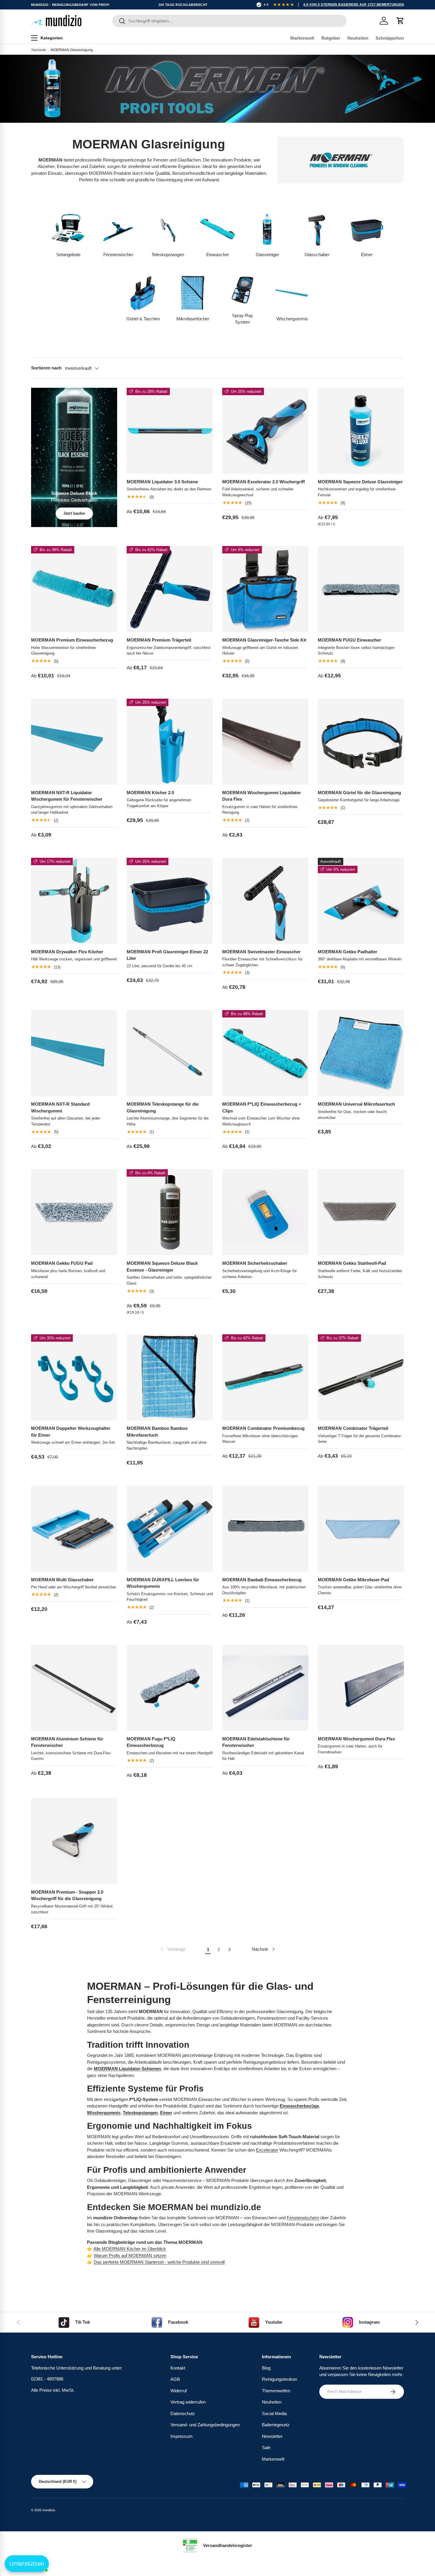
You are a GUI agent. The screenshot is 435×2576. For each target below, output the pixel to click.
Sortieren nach (46, 368)
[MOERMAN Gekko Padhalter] (361, 901)
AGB (175, 2379)
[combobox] (229, 21)
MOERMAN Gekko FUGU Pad (62, 1263)
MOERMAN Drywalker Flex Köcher (67, 952)
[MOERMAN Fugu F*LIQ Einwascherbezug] (170, 1688)
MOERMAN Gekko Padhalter (348, 952)
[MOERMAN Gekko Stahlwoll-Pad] (361, 1212)
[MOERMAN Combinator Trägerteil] (361, 1377)
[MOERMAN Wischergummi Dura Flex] (361, 1688)
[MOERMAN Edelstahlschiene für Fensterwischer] (265, 1688)
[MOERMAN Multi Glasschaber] (74, 1529)
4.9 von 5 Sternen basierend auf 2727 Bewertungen (354, 4)
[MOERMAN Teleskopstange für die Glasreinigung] (170, 1053)
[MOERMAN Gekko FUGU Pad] (74, 1212)
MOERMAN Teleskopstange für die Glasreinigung (163, 1107)
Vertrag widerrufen (188, 2402)
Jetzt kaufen (74, 513)
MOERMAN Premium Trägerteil (159, 640)
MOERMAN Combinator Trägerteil (353, 1428)
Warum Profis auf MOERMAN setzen (130, 2256)
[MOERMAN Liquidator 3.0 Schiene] (170, 431)
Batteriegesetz (276, 2425)
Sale (266, 2447)
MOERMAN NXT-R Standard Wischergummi (60, 1107)
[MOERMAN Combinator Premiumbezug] (265, 1377)
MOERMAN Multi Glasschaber (62, 1580)
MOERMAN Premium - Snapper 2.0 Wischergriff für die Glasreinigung (67, 1895)
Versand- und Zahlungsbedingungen (205, 2425)
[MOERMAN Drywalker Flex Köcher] (74, 901)
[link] (173, 1949)
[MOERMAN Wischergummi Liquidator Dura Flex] (265, 742)
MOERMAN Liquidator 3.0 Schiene (162, 482)
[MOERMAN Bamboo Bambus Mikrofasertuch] (170, 1377)
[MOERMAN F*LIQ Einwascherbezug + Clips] (265, 1053)
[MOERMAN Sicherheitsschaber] (265, 1212)
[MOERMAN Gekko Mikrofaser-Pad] (361, 1529)
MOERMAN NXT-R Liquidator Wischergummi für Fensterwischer (67, 796)
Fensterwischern (303, 2218)
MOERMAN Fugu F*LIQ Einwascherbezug (151, 1742)
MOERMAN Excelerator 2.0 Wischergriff (264, 482)
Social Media (274, 2413)
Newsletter (272, 2436)
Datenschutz (183, 2413)
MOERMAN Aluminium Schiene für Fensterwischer (67, 1742)
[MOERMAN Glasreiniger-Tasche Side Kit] (265, 589)
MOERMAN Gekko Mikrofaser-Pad (353, 1580)
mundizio (49, 2510)
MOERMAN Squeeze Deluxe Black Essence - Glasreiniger (162, 1267)
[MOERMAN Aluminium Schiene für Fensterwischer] (74, 1688)
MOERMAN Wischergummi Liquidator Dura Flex (262, 796)
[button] (400, 21)
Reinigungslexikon (279, 2379)
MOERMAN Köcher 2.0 (150, 793)
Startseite (39, 50)
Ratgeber (331, 38)
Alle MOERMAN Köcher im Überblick (130, 2249)
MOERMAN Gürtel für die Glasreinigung (359, 793)
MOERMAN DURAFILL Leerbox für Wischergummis (163, 1583)
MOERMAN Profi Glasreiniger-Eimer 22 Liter (167, 955)
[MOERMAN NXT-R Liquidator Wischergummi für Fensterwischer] (74, 742)
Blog (266, 2368)
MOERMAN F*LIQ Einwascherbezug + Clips (262, 1107)
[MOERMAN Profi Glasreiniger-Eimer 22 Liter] (170, 901)
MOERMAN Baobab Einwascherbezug (262, 1580)
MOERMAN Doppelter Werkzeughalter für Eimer (71, 1432)
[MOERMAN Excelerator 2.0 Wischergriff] (265, 431)
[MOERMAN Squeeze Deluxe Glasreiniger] (361, 431)
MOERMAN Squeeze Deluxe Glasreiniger (360, 482)
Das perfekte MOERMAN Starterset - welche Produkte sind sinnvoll (159, 2262)
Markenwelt (302, 38)
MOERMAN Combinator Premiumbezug (263, 1428)
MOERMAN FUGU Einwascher (349, 640)
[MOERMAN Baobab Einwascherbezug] (265, 1529)
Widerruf (179, 2390)
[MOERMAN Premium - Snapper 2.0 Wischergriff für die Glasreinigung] (74, 1841)
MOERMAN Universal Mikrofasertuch (356, 1104)
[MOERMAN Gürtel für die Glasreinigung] (361, 742)
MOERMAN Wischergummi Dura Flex (356, 1739)
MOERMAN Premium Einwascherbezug (72, 640)
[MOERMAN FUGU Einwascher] (361, 589)
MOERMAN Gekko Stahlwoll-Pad (352, 1263)
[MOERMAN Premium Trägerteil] (170, 589)
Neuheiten (358, 38)
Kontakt (178, 2368)
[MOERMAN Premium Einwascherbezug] (74, 589)
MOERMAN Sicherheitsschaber (255, 1263)
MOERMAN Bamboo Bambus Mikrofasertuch (157, 1432)
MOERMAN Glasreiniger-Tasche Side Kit (264, 640)
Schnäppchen (390, 38)
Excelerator (267, 2150)
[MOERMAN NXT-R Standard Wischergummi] (74, 1053)
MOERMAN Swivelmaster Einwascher (261, 952)
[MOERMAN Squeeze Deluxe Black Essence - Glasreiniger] (170, 1212)
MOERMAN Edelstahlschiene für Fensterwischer (256, 1742)
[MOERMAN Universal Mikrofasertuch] (361, 1053)
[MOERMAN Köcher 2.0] (170, 742)
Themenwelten (276, 2390)
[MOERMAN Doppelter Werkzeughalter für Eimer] (74, 1377)
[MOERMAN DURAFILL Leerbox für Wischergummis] (170, 1529)
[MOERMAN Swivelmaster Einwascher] (265, 901)
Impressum (182, 2436)
